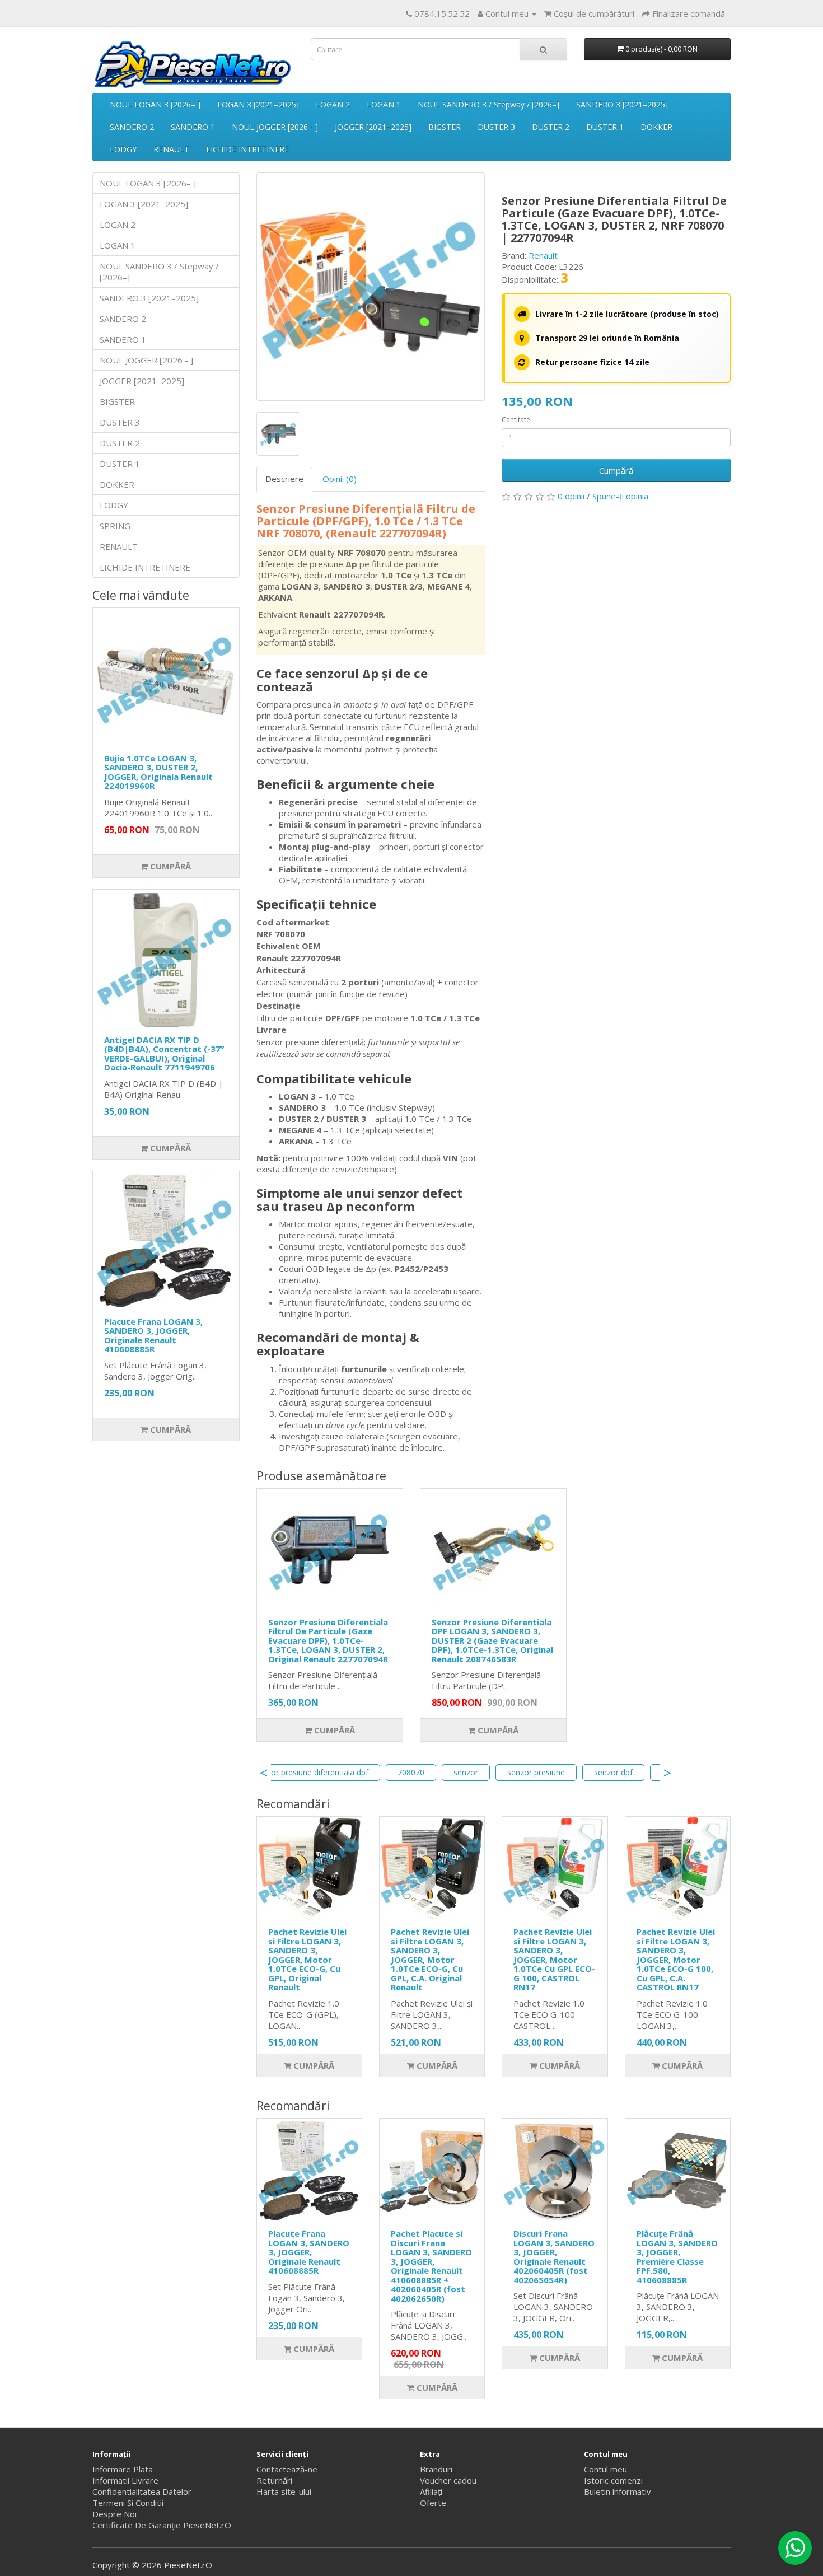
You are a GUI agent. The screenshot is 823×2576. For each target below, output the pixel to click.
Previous (264, 1773)
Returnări (274, 2480)
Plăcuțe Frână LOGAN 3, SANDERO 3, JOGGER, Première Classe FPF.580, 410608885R (677, 2257)
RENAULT (171, 149)
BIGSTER (445, 127)
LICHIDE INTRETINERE (247, 149)
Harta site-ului (284, 2491)
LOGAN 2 (333, 104)
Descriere (284, 479)
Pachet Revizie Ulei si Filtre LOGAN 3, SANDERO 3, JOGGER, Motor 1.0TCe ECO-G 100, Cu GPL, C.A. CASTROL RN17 (676, 1959)
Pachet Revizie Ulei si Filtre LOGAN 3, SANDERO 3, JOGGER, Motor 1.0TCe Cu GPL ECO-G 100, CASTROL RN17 (554, 1959)
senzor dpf (613, 1772)
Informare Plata (123, 2469)
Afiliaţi (431, 2491)
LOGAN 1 (384, 104)
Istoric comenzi (613, 2480)
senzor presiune (536, 1772)
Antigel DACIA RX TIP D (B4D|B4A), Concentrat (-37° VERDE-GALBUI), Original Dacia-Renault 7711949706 (164, 1054)
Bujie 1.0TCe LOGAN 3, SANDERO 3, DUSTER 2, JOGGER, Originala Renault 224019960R (158, 772)
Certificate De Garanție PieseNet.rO (162, 2525)
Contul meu (605, 2469)
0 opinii (571, 496)
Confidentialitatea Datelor (142, 2491)
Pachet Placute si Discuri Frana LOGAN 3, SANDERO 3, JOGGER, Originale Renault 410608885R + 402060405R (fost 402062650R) (431, 2266)
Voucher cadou (448, 2480)
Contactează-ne (287, 2469)
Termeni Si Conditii (128, 2503)
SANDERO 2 (132, 127)
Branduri (436, 2469)
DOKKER (656, 127)
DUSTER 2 (551, 127)
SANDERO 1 (193, 127)
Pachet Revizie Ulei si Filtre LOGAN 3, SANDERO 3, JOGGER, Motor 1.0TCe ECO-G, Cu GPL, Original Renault (307, 1959)
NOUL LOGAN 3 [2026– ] (155, 104)
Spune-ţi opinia (620, 496)
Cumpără (169, 866)
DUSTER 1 (605, 127)
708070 (411, 1772)
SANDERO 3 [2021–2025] (622, 104)
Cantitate (516, 420)
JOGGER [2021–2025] (373, 127)
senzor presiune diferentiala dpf (311, 1772)
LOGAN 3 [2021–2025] (258, 104)
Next (667, 1773)
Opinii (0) (340, 479)
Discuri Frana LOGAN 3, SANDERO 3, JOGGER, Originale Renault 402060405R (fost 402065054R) (554, 2257)
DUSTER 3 (496, 127)
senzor (466, 1772)
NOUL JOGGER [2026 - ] (275, 127)
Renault (543, 255)
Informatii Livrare (125, 2480)
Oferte (433, 2503)
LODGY (123, 149)
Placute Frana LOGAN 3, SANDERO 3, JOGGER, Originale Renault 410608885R (153, 1335)
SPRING (115, 526)
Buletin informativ (618, 2491)
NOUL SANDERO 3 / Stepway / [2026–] (488, 104)
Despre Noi (114, 2514)
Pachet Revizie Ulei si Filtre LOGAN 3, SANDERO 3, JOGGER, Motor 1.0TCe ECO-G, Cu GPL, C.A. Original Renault (430, 1959)
